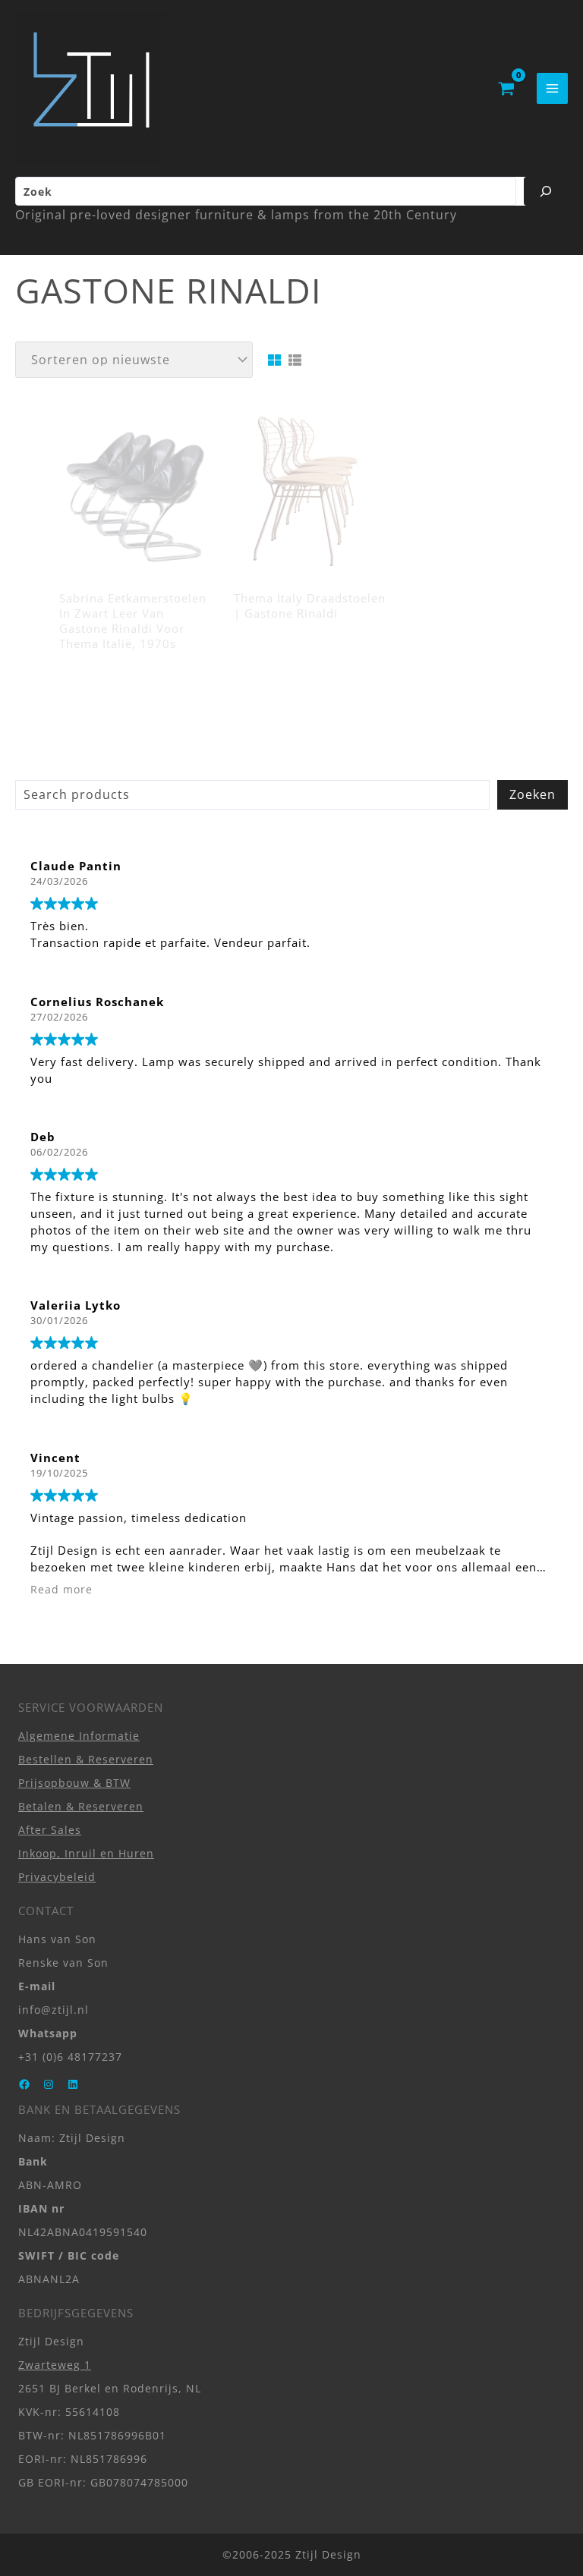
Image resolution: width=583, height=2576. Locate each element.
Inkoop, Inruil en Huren (86, 1853)
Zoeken (533, 794)
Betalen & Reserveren (81, 1806)
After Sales (50, 1830)
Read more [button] (61, 1590)
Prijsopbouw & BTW (74, 1783)
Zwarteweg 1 (55, 2365)
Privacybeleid (57, 1877)
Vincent (55, 1458)
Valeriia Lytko (76, 1305)
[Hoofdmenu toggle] (552, 88)
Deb (43, 1137)
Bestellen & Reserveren (86, 1759)
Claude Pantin (76, 866)
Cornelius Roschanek (97, 1002)
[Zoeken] (546, 191)
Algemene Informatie (79, 1736)
